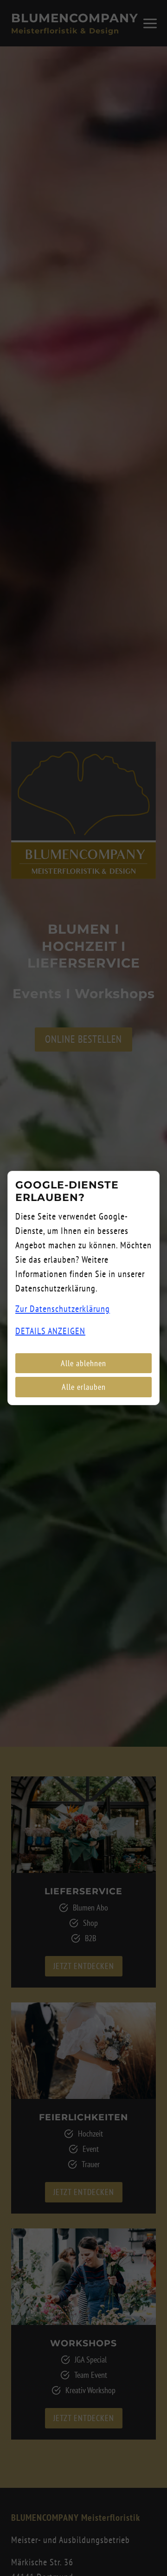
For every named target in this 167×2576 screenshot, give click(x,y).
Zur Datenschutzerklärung (63, 1309)
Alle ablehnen (83, 1363)
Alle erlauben (84, 1387)
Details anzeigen (50, 1331)
